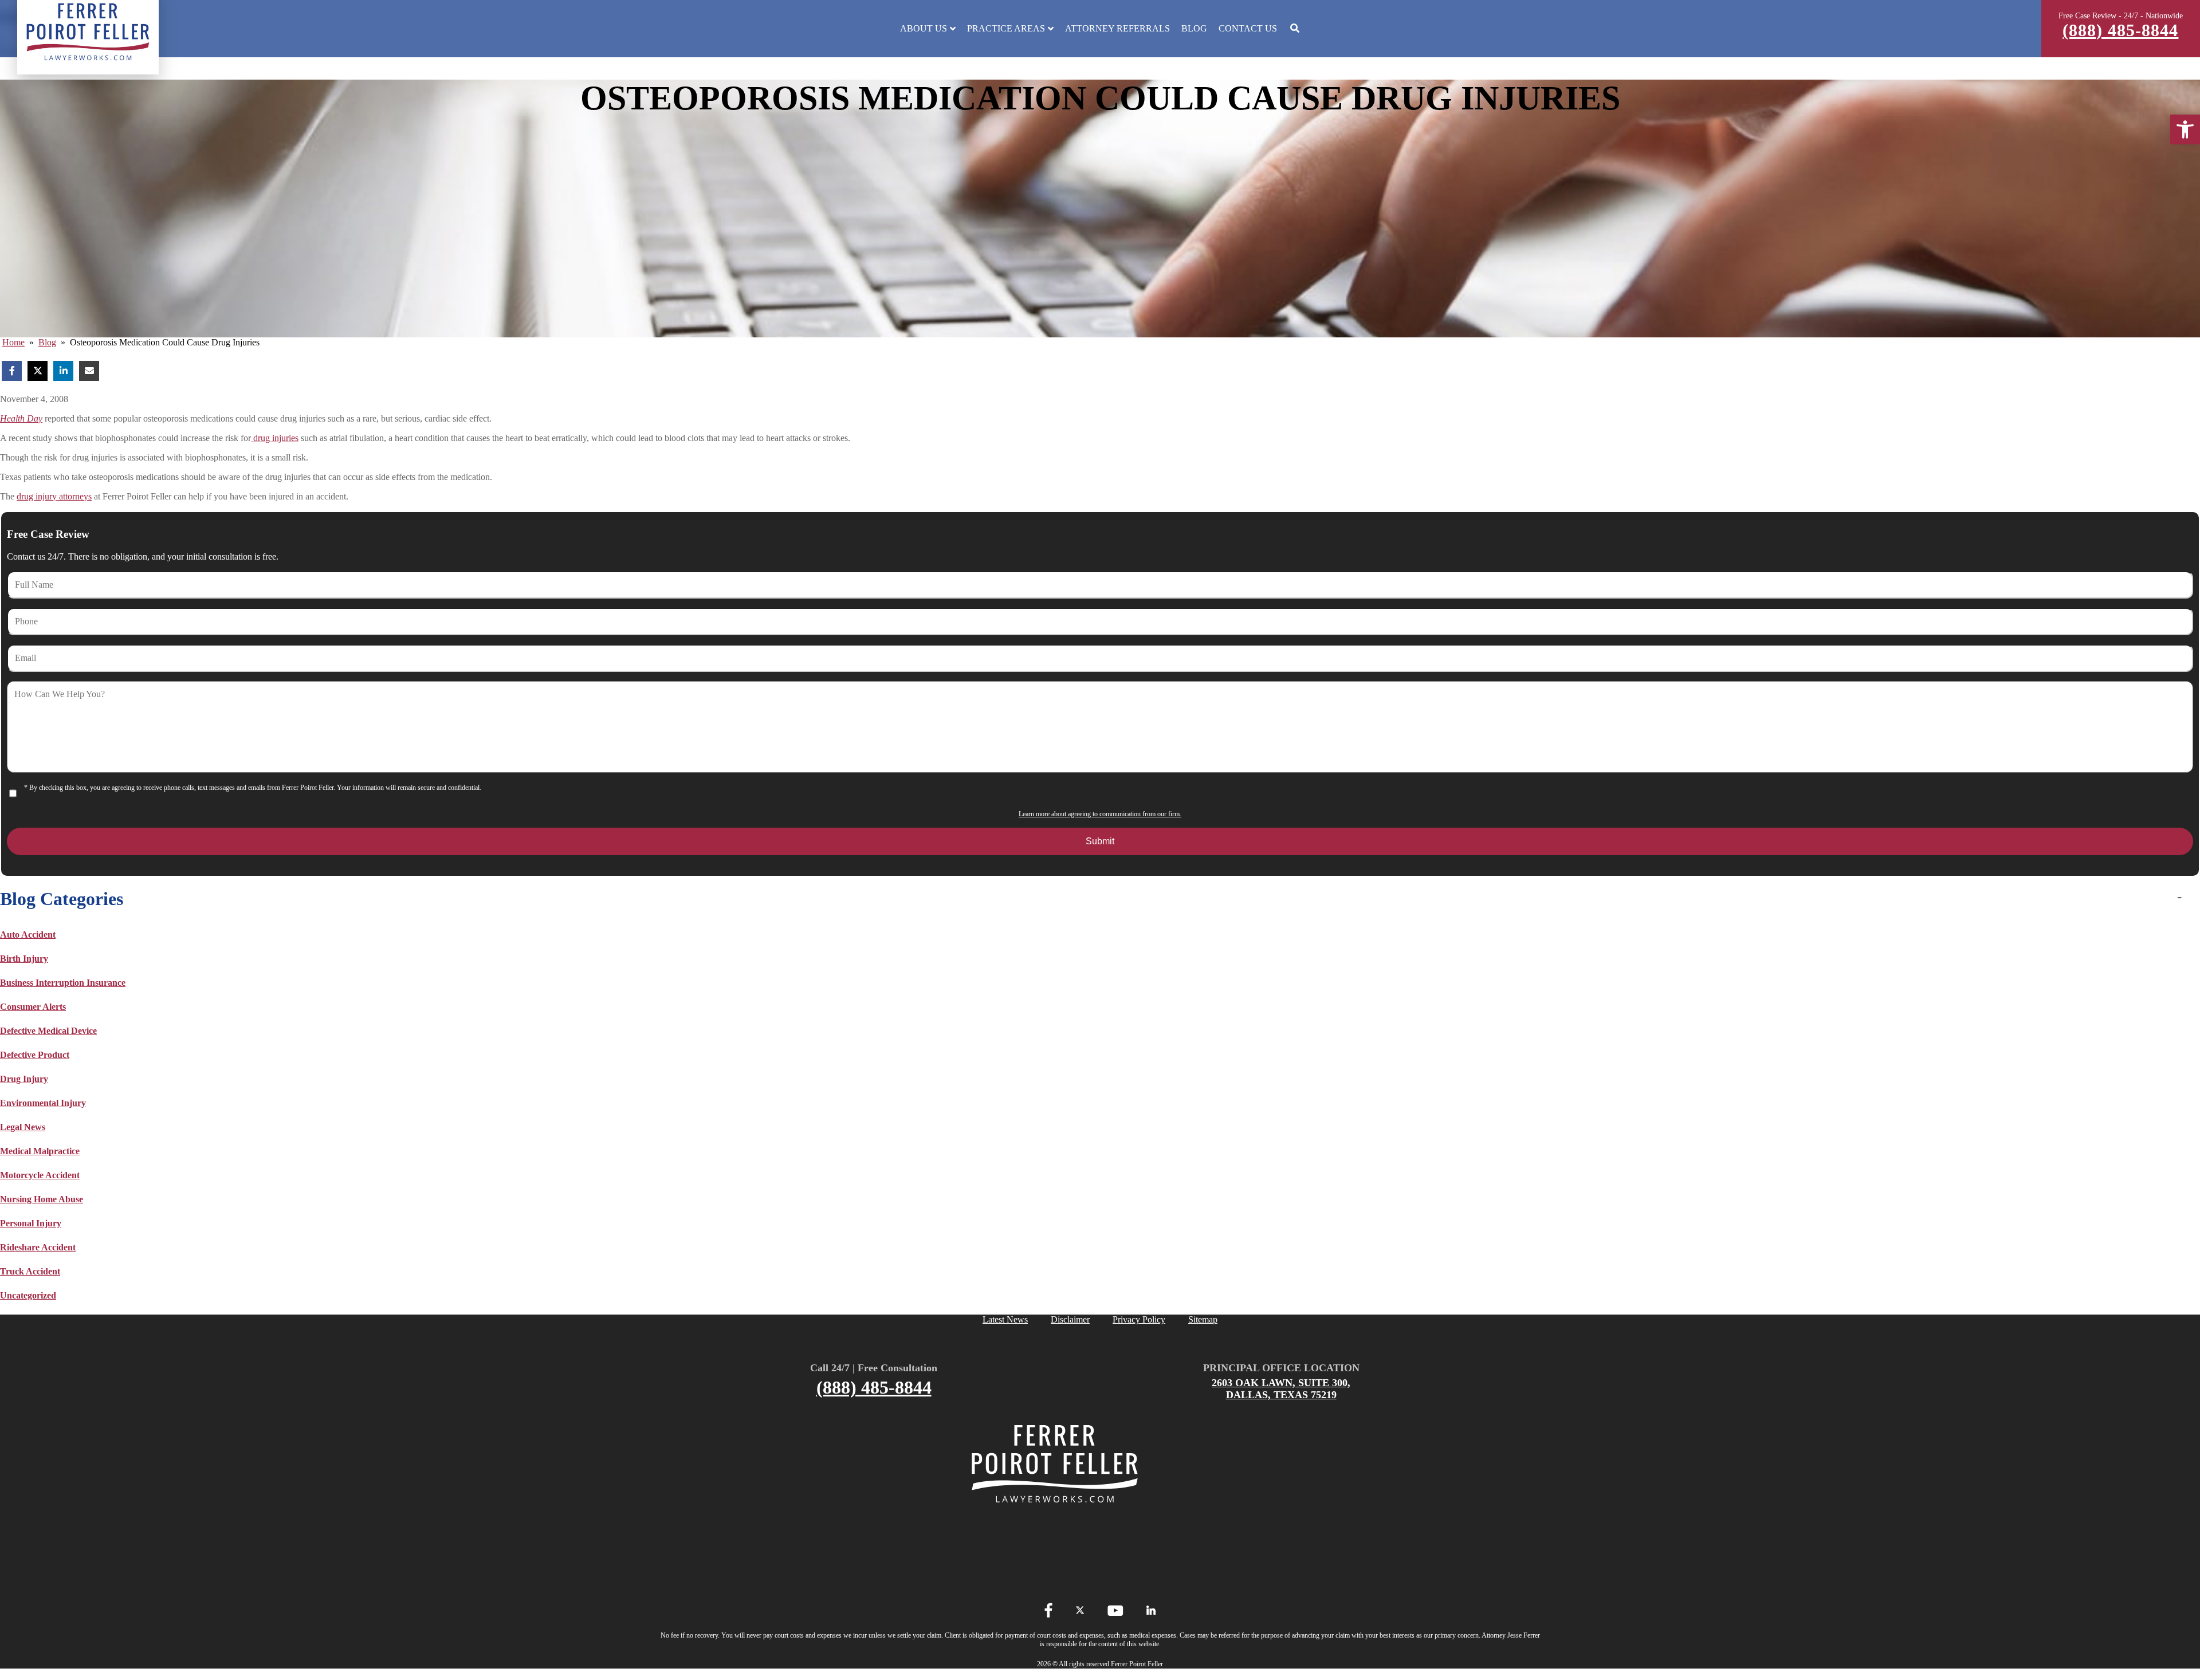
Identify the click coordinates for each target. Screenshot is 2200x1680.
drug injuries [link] (275, 438)
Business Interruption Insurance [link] (63, 983)
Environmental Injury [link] (43, 1103)
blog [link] (47, 342)
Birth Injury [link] (24, 959)
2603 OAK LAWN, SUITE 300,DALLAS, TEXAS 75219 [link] (1281, 1389)
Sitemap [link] (1203, 1319)
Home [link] (13, 342)
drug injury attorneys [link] (54, 496)
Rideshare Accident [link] (38, 1247)
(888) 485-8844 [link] (2120, 30)
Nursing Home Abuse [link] (42, 1199)
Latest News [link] (1005, 1319)
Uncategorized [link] (28, 1295)
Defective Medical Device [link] (48, 1031)
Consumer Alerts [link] (33, 1007)
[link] (2185, 129)
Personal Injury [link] (31, 1223)
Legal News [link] (23, 1127)
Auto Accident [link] (28, 935)
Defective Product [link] (35, 1055)
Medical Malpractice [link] (40, 1151)
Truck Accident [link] (30, 1271)
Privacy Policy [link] (1139, 1319)
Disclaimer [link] (1070, 1319)
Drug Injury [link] (24, 1079)
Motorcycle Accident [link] (40, 1175)
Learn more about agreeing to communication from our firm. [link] (1100, 814)
